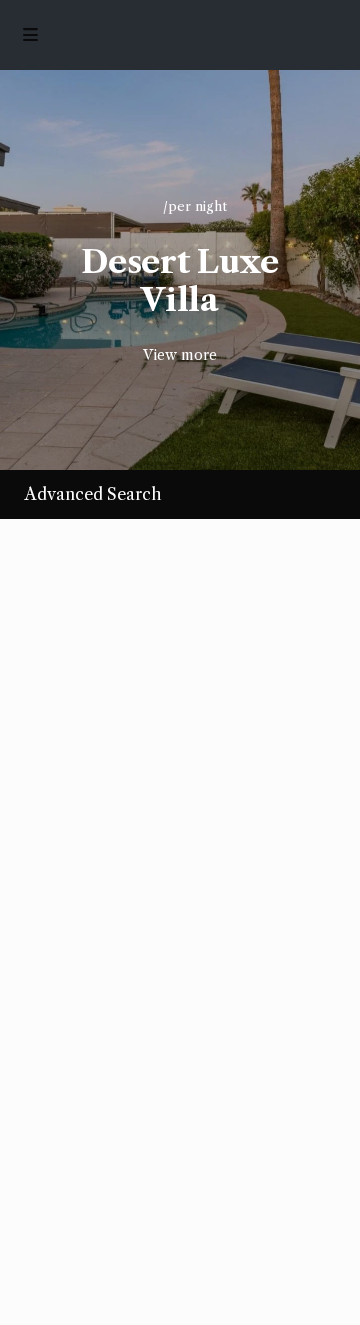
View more (180, 355)
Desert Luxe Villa (180, 281)
